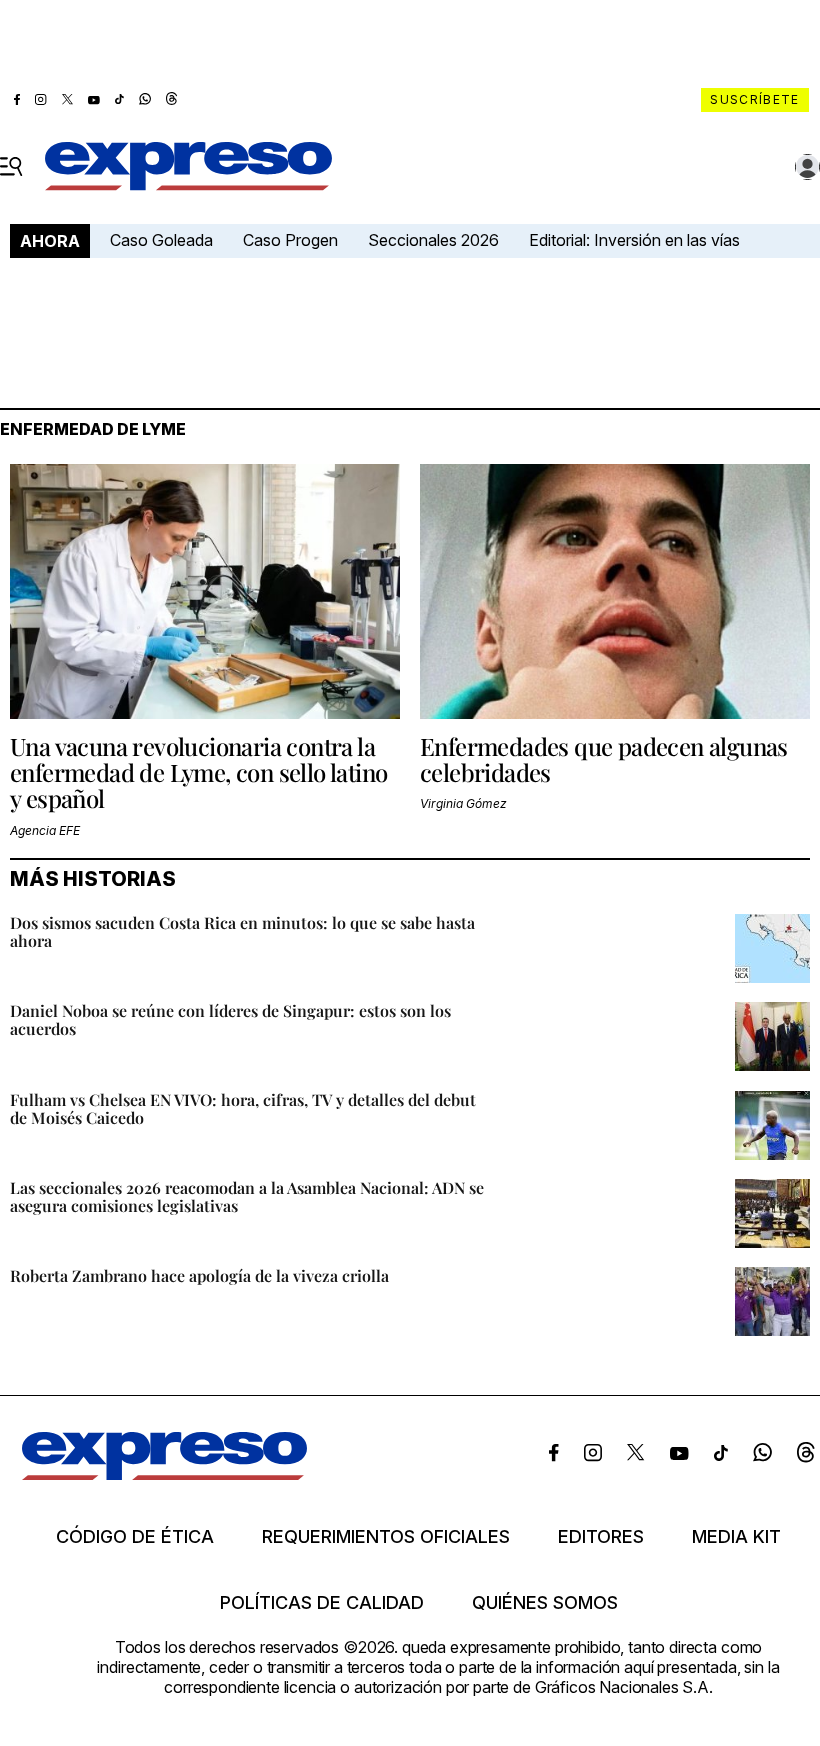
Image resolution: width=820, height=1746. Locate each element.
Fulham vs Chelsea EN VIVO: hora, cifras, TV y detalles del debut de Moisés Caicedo (243, 1108)
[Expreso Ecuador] (164, 1474)
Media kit (736, 1537)
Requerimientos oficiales (386, 1537)
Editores (601, 1537)
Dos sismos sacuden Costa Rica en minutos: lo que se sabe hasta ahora (242, 931)
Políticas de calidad (322, 1603)
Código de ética (135, 1537)
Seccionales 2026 (433, 240)
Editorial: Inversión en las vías (634, 240)
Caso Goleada (161, 240)
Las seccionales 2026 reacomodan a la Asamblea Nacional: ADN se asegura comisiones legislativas (247, 1196)
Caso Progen (290, 240)
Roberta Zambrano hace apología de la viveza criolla (199, 1275)
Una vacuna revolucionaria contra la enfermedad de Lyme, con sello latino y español (198, 772)
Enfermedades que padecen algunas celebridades (604, 759)
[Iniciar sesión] (808, 167)
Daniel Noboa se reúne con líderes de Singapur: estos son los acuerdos (230, 1019)
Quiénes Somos (545, 1603)
